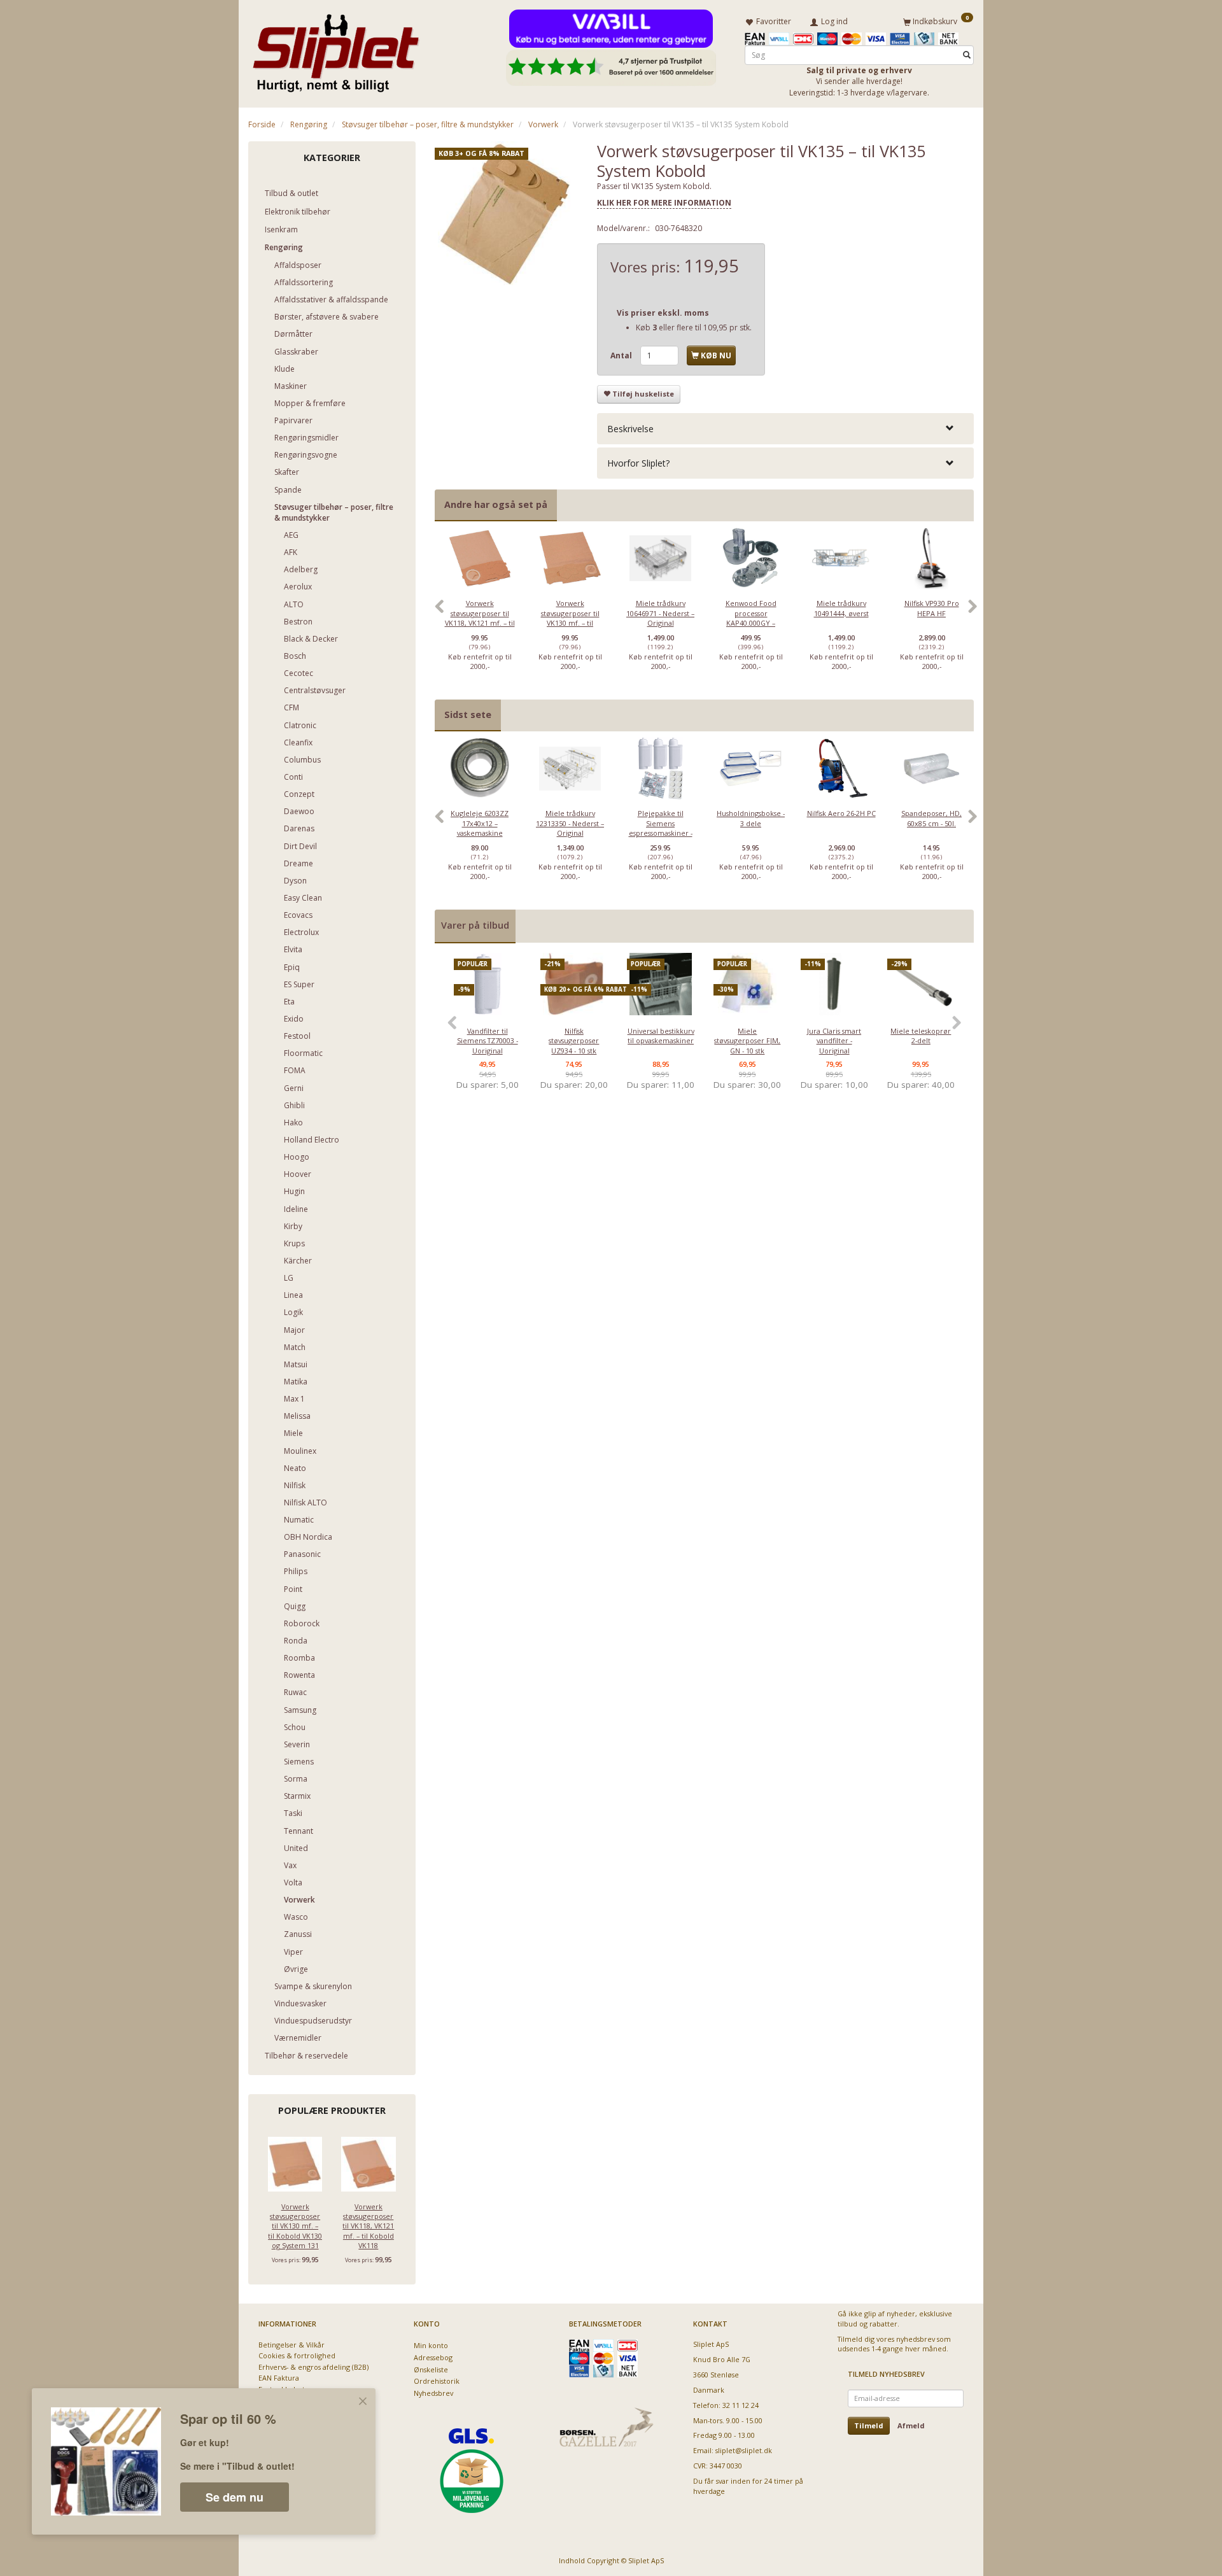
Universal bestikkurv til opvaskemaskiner (661, 1036)
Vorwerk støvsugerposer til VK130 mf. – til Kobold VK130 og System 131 (295, 2226)
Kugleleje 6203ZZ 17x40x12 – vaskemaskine (480, 823)
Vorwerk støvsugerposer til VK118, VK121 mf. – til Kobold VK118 (368, 2226)
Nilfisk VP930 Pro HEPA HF (932, 608)
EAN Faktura (279, 2378)
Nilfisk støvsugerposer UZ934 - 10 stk (574, 1041)
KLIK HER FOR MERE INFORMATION (664, 203)
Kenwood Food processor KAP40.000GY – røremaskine (751, 618)
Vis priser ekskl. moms (663, 313)
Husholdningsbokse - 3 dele (751, 818)
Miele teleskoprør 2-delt (921, 1036)
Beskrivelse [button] (630, 429)
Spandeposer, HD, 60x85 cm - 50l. (931, 818)
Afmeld (911, 2425)
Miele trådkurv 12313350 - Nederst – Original (570, 823)
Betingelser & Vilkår (291, 2345)
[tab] (785, 429)
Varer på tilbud (475, 925)
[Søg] (967, 55)
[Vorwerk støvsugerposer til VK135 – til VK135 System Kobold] (507, 213)
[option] (480, 613)
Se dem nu (235, 2497)
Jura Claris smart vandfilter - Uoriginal (834, 1041)
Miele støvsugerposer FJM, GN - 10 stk (747, 1041)
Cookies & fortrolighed (297, 2355)
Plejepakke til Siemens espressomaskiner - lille (661, 828)
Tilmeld (869, 2425)
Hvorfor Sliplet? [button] (638, 463)
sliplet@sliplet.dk (744, 2450)
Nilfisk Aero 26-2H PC (841, 813)
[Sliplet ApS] (336, 49)
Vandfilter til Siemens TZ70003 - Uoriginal (488, 1041)
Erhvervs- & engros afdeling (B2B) (313, 2367)
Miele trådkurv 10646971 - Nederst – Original (660, 613)
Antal (622, 355)
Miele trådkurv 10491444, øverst (841, 608)
